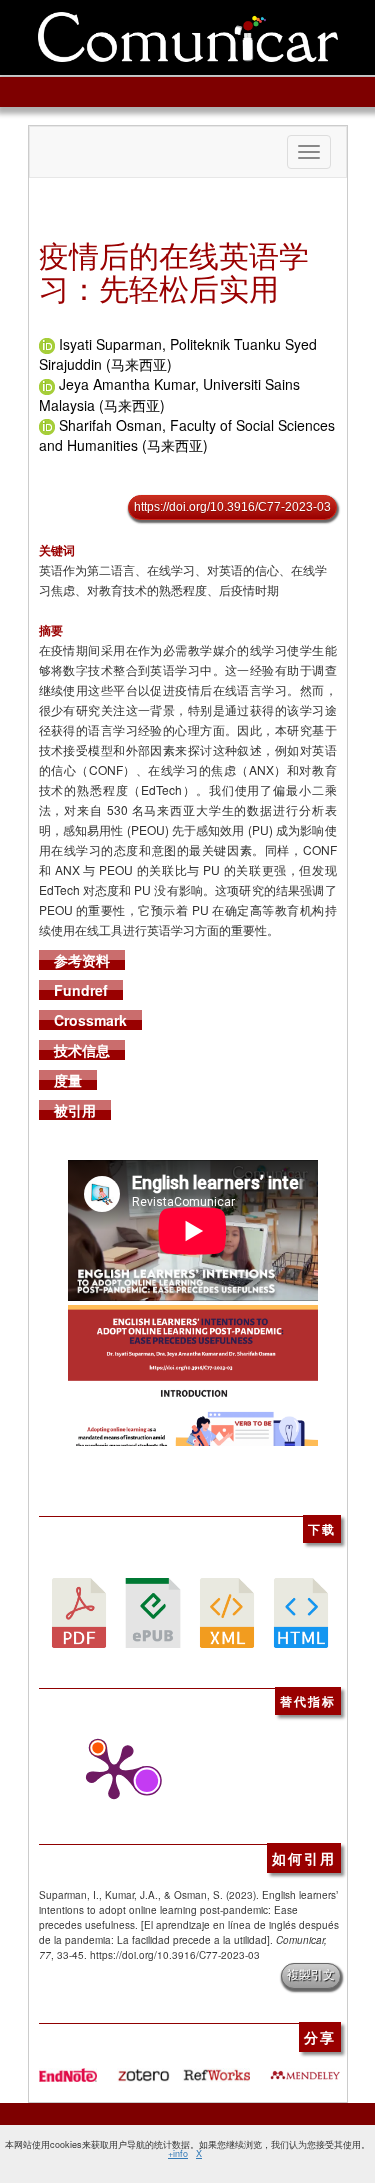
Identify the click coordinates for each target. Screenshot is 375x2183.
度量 (68, 1080)
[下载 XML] (227, 1611)
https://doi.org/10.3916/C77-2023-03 (232, 507)
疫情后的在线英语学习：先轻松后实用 (174, 271)
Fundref (81, 990)
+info (178, 2153)
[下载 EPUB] (153, 1611)
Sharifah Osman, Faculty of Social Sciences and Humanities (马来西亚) (187, 435)
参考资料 (82, 960)
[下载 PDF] (79, 1611)
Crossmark (90, 1020)
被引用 (75, 1110)
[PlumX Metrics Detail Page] (109, 1772)
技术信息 (82, 1050)
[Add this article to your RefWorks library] (216, 2067)
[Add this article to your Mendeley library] (305, 2067)
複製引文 (311, 1975)
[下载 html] (301, 1611)
